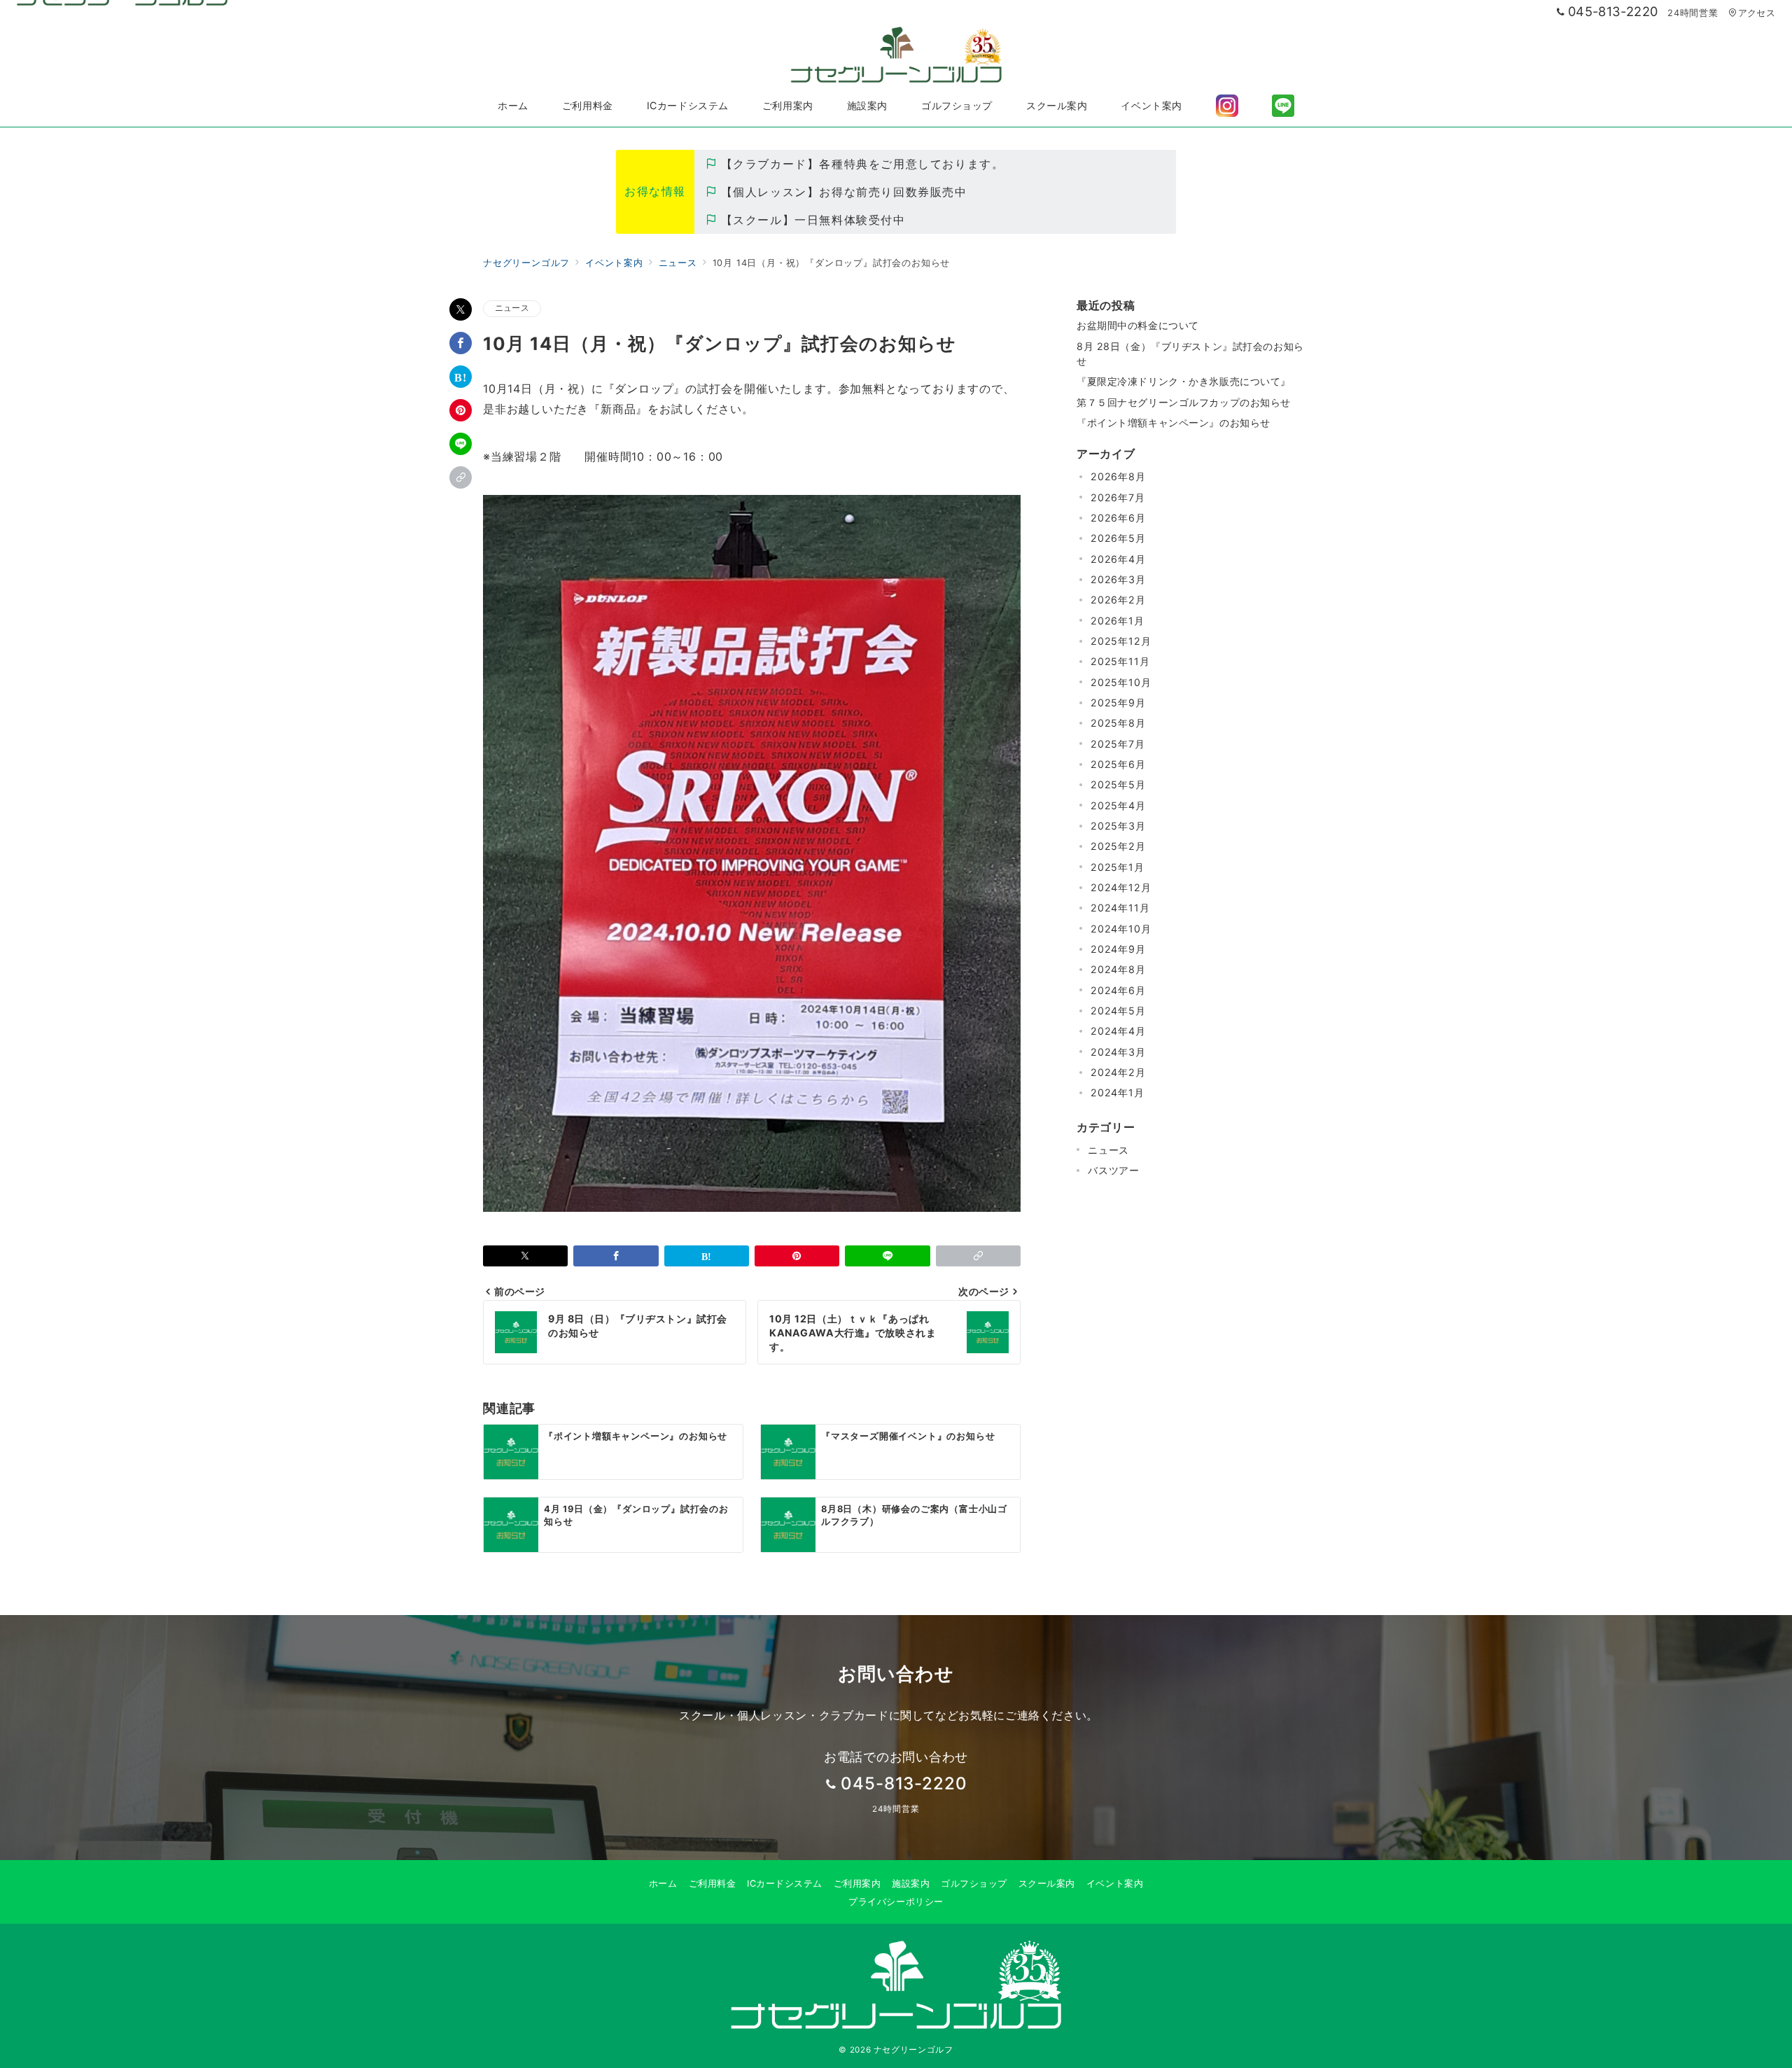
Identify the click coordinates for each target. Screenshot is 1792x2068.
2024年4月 (1118, 1031)
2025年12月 (1121, 641)
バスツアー (1114, 1170)
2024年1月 (1118, 1092)
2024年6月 (1118, 990)
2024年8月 (1118, 969)
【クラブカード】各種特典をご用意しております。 (862, 164)
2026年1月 (1118, 621)
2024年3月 (1118, 1052)
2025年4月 (1118, 805)
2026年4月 (1118, 559)
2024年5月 (1118, 1011)
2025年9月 (1118, 703)
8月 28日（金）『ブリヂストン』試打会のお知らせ (1190, 354)
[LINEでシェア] (461, 444)
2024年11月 (1120, 908)
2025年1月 (1118, 867)
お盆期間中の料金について (1138, 325)
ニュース (512, 308)
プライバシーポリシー (896, 1902)
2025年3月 (1118, 826)
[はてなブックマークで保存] (461, 377)
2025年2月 (1118, 846)
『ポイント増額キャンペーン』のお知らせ (1174, 422)
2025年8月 (1118, 723)
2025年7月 (1118, 744)
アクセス (1757, 13)
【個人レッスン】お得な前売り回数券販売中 (844, 192)
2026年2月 (1118, 600)
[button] (461, 477)
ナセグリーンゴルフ (913, 2050)
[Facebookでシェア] (461, 343)
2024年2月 (1118, 1072)
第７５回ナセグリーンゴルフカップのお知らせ (1184, 402)
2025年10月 (1121, 682)
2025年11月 (1120, 661)
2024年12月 (1121, 887)
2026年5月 (1118, 538)
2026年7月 (1118, 497)
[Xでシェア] (461, 309)
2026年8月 (1118, 476)
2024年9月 (1118, 949)
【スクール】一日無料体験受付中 (813, 220)
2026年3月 (1118, 579)
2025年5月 (1118, 784)
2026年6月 (1118, 518)
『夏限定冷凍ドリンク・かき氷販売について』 (1184, 381)
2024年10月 (1121, 929)
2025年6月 (1118, 764)
